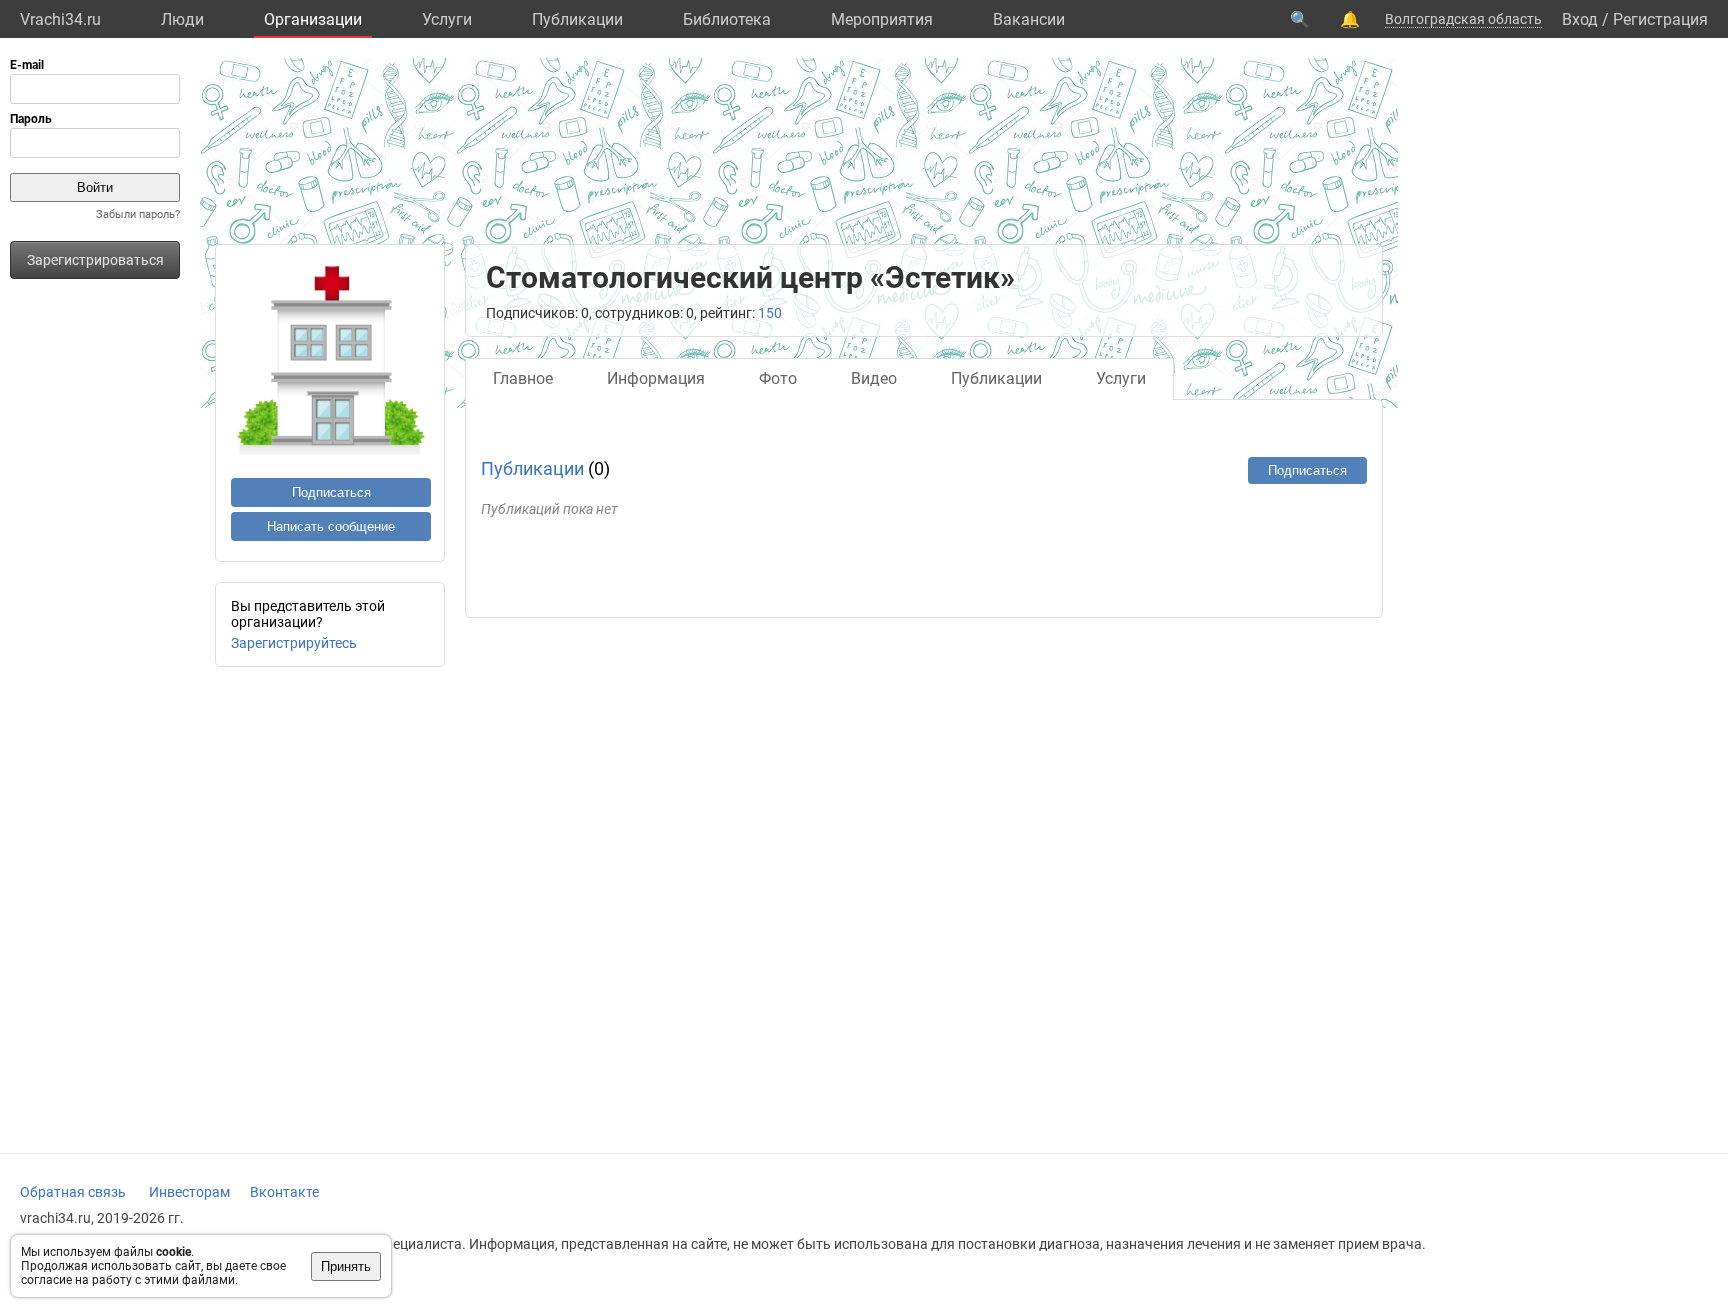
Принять (346, 1266)
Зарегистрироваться (95, 260)
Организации (313, 19)
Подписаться (331, 492)
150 (770, 313)
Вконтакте (284, 1192)
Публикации (577, 19)
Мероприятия (882, 19)
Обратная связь (73, 1192)
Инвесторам (189, 1192)
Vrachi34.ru (60, 19)
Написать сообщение (331, 526)
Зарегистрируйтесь (294, 643)
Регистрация (1660, 19)
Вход (1580, 19)
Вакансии (1029, 19)
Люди (182, 19)
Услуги (447, 19)
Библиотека (727, 19)
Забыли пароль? (138, 214)
